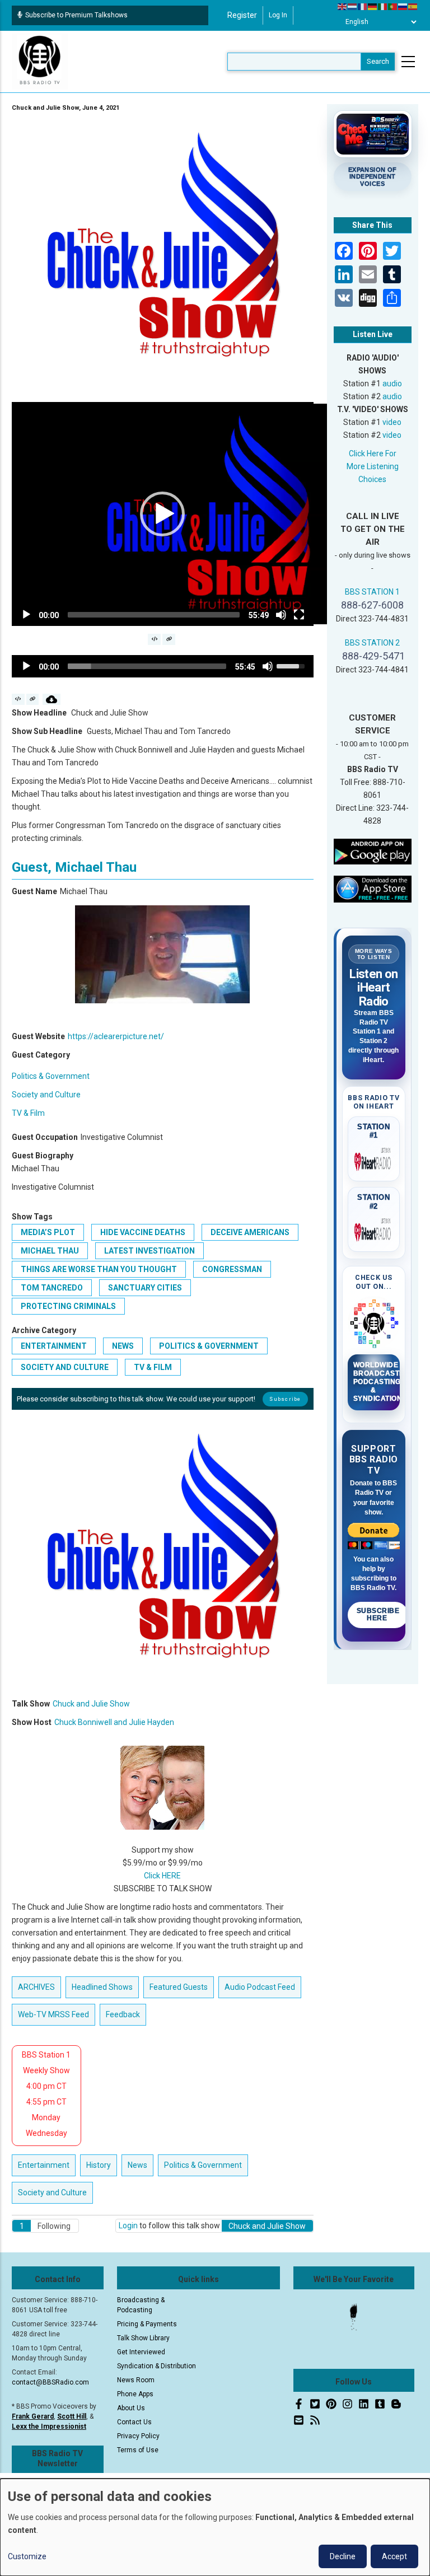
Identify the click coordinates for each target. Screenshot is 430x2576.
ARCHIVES (36, 1987)
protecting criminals (68, 1306)
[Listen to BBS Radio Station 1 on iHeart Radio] (374, 1160)
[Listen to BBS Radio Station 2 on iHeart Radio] (374, 1230)
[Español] (413, 6)
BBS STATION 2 (372, 643)
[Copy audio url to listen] (33, 699)
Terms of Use (138, 2450)
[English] (343, 6)
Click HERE (162, 1876)
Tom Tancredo (52, 1288)
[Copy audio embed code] (18, 699)
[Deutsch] (373, 6)
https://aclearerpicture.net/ (116, 1036)
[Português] (393, 6)
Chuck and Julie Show (91, 1704)
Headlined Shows (102, 1987)
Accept (394, 2556)
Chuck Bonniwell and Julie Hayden (114, 1722)
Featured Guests (179, 1987)
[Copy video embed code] (154, 639)
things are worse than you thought (99, 1269)
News (123, 1346)
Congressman (232, 1269)
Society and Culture (46, 1095)
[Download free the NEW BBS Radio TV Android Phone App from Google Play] (373, 851)
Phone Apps (135, 2394)
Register (242, 15)
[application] (163, 514)
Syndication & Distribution (156, 2366)
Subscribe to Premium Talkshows (76, 15)
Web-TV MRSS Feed (53, 2014)
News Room (136, 2380)
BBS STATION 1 (372, 592)
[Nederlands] (353, 6)
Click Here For (373, 454)
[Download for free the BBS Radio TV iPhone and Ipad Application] (373, 889)
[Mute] (281, 615)
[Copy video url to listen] (169, 639)
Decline (343, 2556)
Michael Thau (50, 1251)
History (99, 2165)
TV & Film (28, 1113)
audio (392, 384)
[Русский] (403, 6)
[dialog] (215, 2527)
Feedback (123, 2014)
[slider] (154, 615)
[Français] (363, 6)
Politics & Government (51, 1076)
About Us (131, 2408)
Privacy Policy (138, 2436)
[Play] (26, 615)
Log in (278, 15)
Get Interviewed (141, 2352)
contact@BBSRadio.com (50, 2382)
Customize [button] (27, 2556)
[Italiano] (383, 6)
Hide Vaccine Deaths (143, 1232)
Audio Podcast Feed (260, 1987)
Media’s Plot (48, 1232)
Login (128, 2226)
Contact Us (134, 2422)
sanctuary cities (145, 1288)
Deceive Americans (250, 1232)
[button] (162, 514)
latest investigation (149, 1251)
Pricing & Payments (147, 2324)
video (392, 422)
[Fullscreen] (299, 615)
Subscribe (285, 1399)
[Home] (40, 61)
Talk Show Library (143, 2338)
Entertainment (54, 1346)
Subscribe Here (378, 1615)
